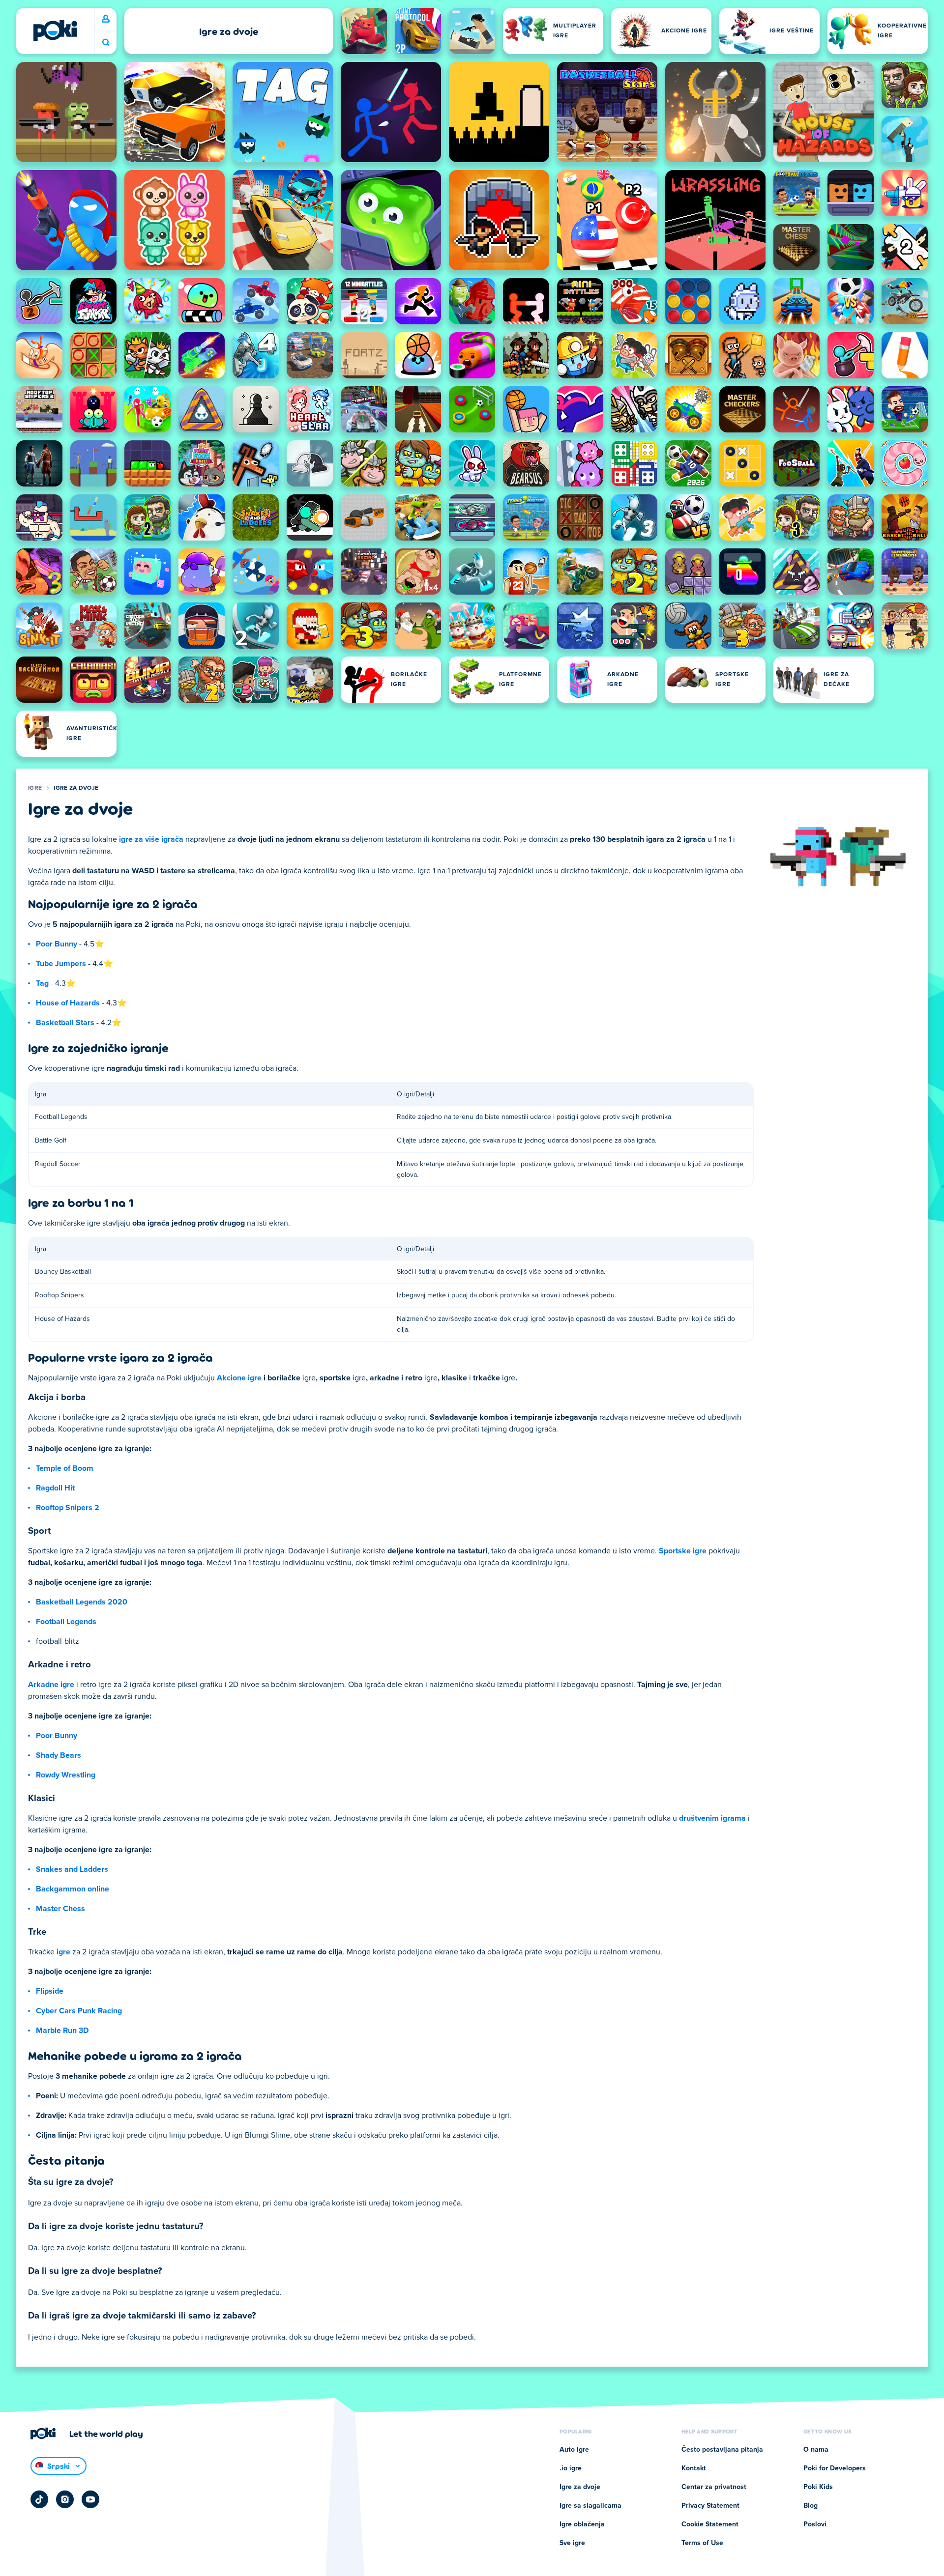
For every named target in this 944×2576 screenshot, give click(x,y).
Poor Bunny (57, 944)
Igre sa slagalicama (590, 2506)
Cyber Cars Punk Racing (79, 2011)
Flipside (50, 1991)
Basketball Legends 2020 (82, 1602)
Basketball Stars (65, 1023)
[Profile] (106, 19)
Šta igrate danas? (106, 43)
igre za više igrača (151, 839)
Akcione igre (239, 1378)
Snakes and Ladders (72, 1869)
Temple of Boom (65, 1468)
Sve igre (572, 2543)
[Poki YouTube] (90, 2499)
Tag (42, 983)
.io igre (571, 2468)
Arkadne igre (51, 1685)
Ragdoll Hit (55, 1488)
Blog (811, 2506)
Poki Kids (818, 2487)
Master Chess (60, 1909)
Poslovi (815, 2524)
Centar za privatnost (714, 2487)
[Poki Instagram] (65, 2499)
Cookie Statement (710, 2524)
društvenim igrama (712, 1818)
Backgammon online (73, 1889)
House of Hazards (68, 1003)
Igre (35, 788)
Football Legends (66, 1622)
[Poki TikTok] (39, 2499)
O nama (816, 2450)
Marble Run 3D (62, 2031)
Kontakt (694, 2468)
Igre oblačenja (582, 2524)
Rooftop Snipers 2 (68, 1508)
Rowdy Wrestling (66, 1775)
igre (63, 1952)
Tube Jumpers (61, 964)
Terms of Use (702, 2543)
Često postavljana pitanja (722, 2450)
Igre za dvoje (76, 788)
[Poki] (55, 30)
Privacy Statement (710, 2506)
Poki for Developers (835, 2468)
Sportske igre (683, 1551)
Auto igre (574, 2450)
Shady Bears (59, 1755)
